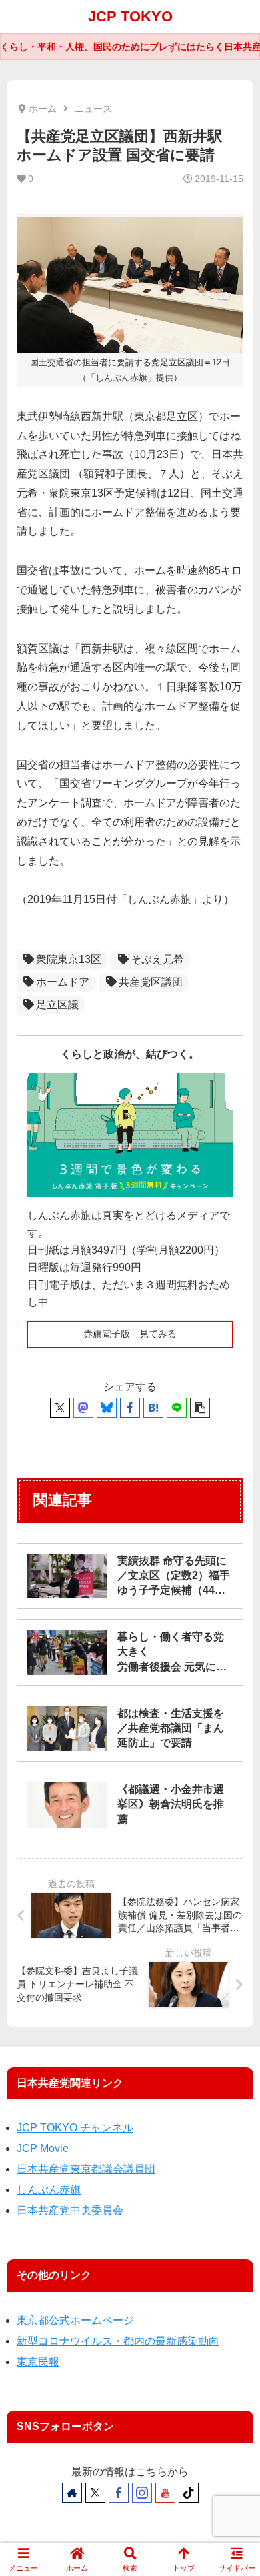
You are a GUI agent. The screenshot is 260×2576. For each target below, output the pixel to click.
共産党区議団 (151, 982)
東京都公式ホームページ (75, 2320)
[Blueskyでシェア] (107, 1408)
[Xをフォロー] (95, 2493)
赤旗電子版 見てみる (130, 1334)
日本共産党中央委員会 (70, 2210)
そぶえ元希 (157, 959)
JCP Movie (43, 2148)
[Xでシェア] (60, 1408)
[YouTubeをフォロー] (165, 2493)
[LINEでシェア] (177, 1408)
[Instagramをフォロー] (142, 2493)
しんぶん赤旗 (49, 2190)
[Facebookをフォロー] (119, 2493)
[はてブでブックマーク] (153, 1408)
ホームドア (63, 982)
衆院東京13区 (69, 959)
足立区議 (57, 1005)
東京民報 (38, 2362)
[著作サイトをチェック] (72, 2493)
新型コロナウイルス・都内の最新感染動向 (118, 2341)
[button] (200, 1408)
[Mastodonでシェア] (83, 1408)
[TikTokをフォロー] (189, 2493)
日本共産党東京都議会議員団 (86, 2169)
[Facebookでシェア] (130, 1408)
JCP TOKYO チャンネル (75, 2128)
